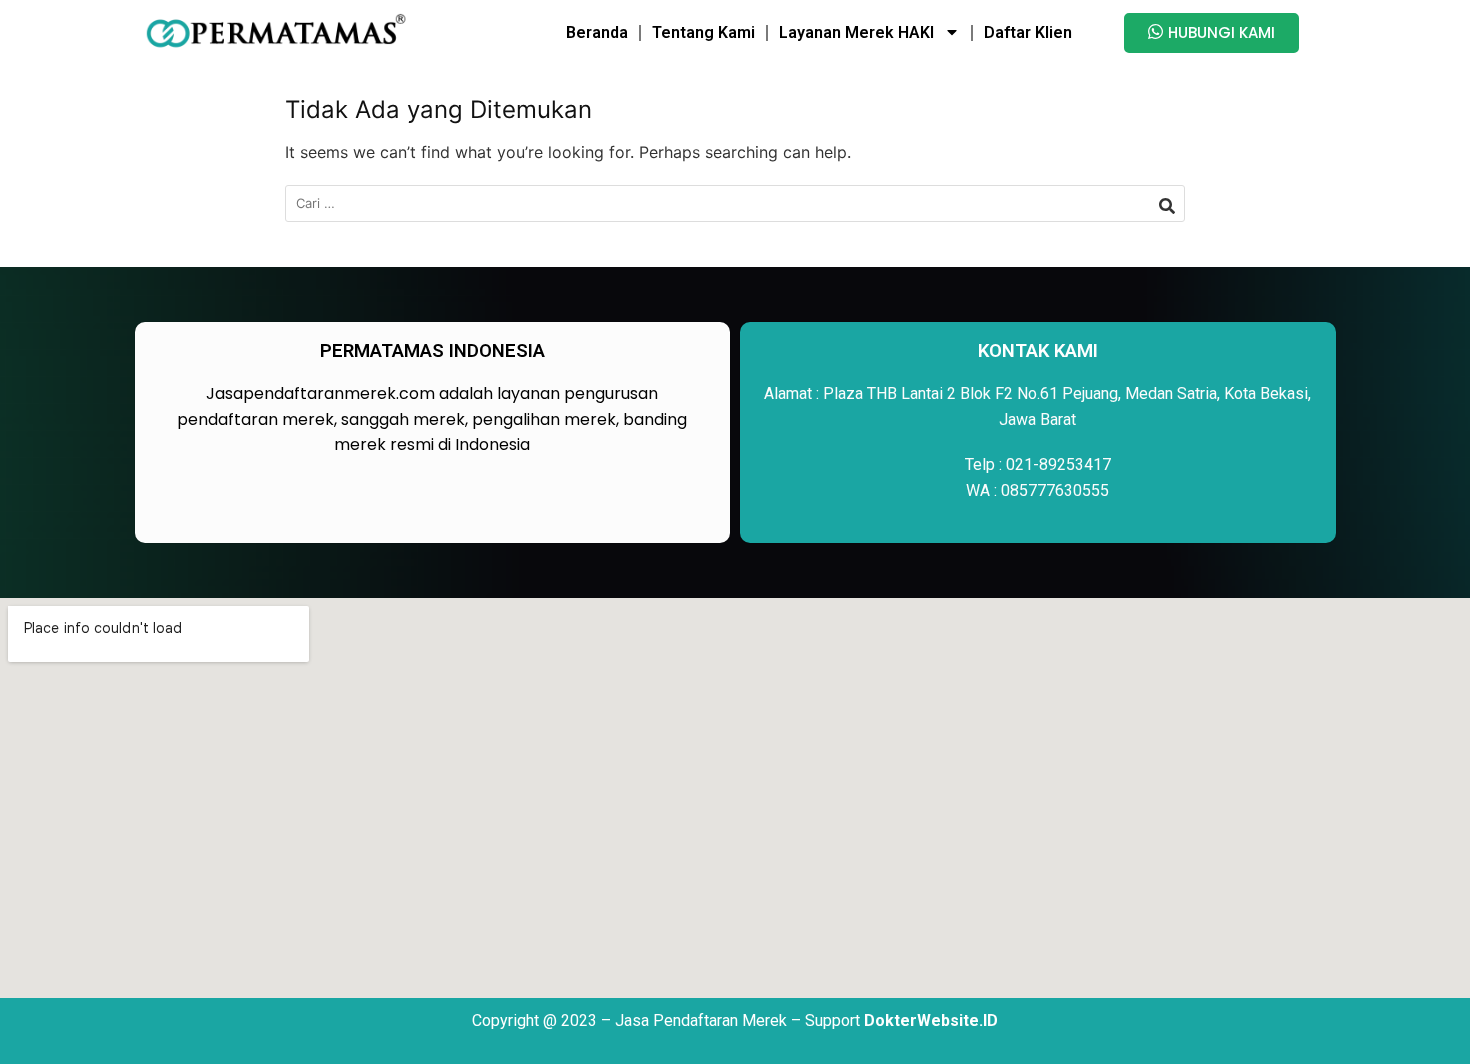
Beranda (597, 32)
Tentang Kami (703, 32)
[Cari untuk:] (735, 203)
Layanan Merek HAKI (856, 32)
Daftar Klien (1028, 32)
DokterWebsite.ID (931, 1020)
